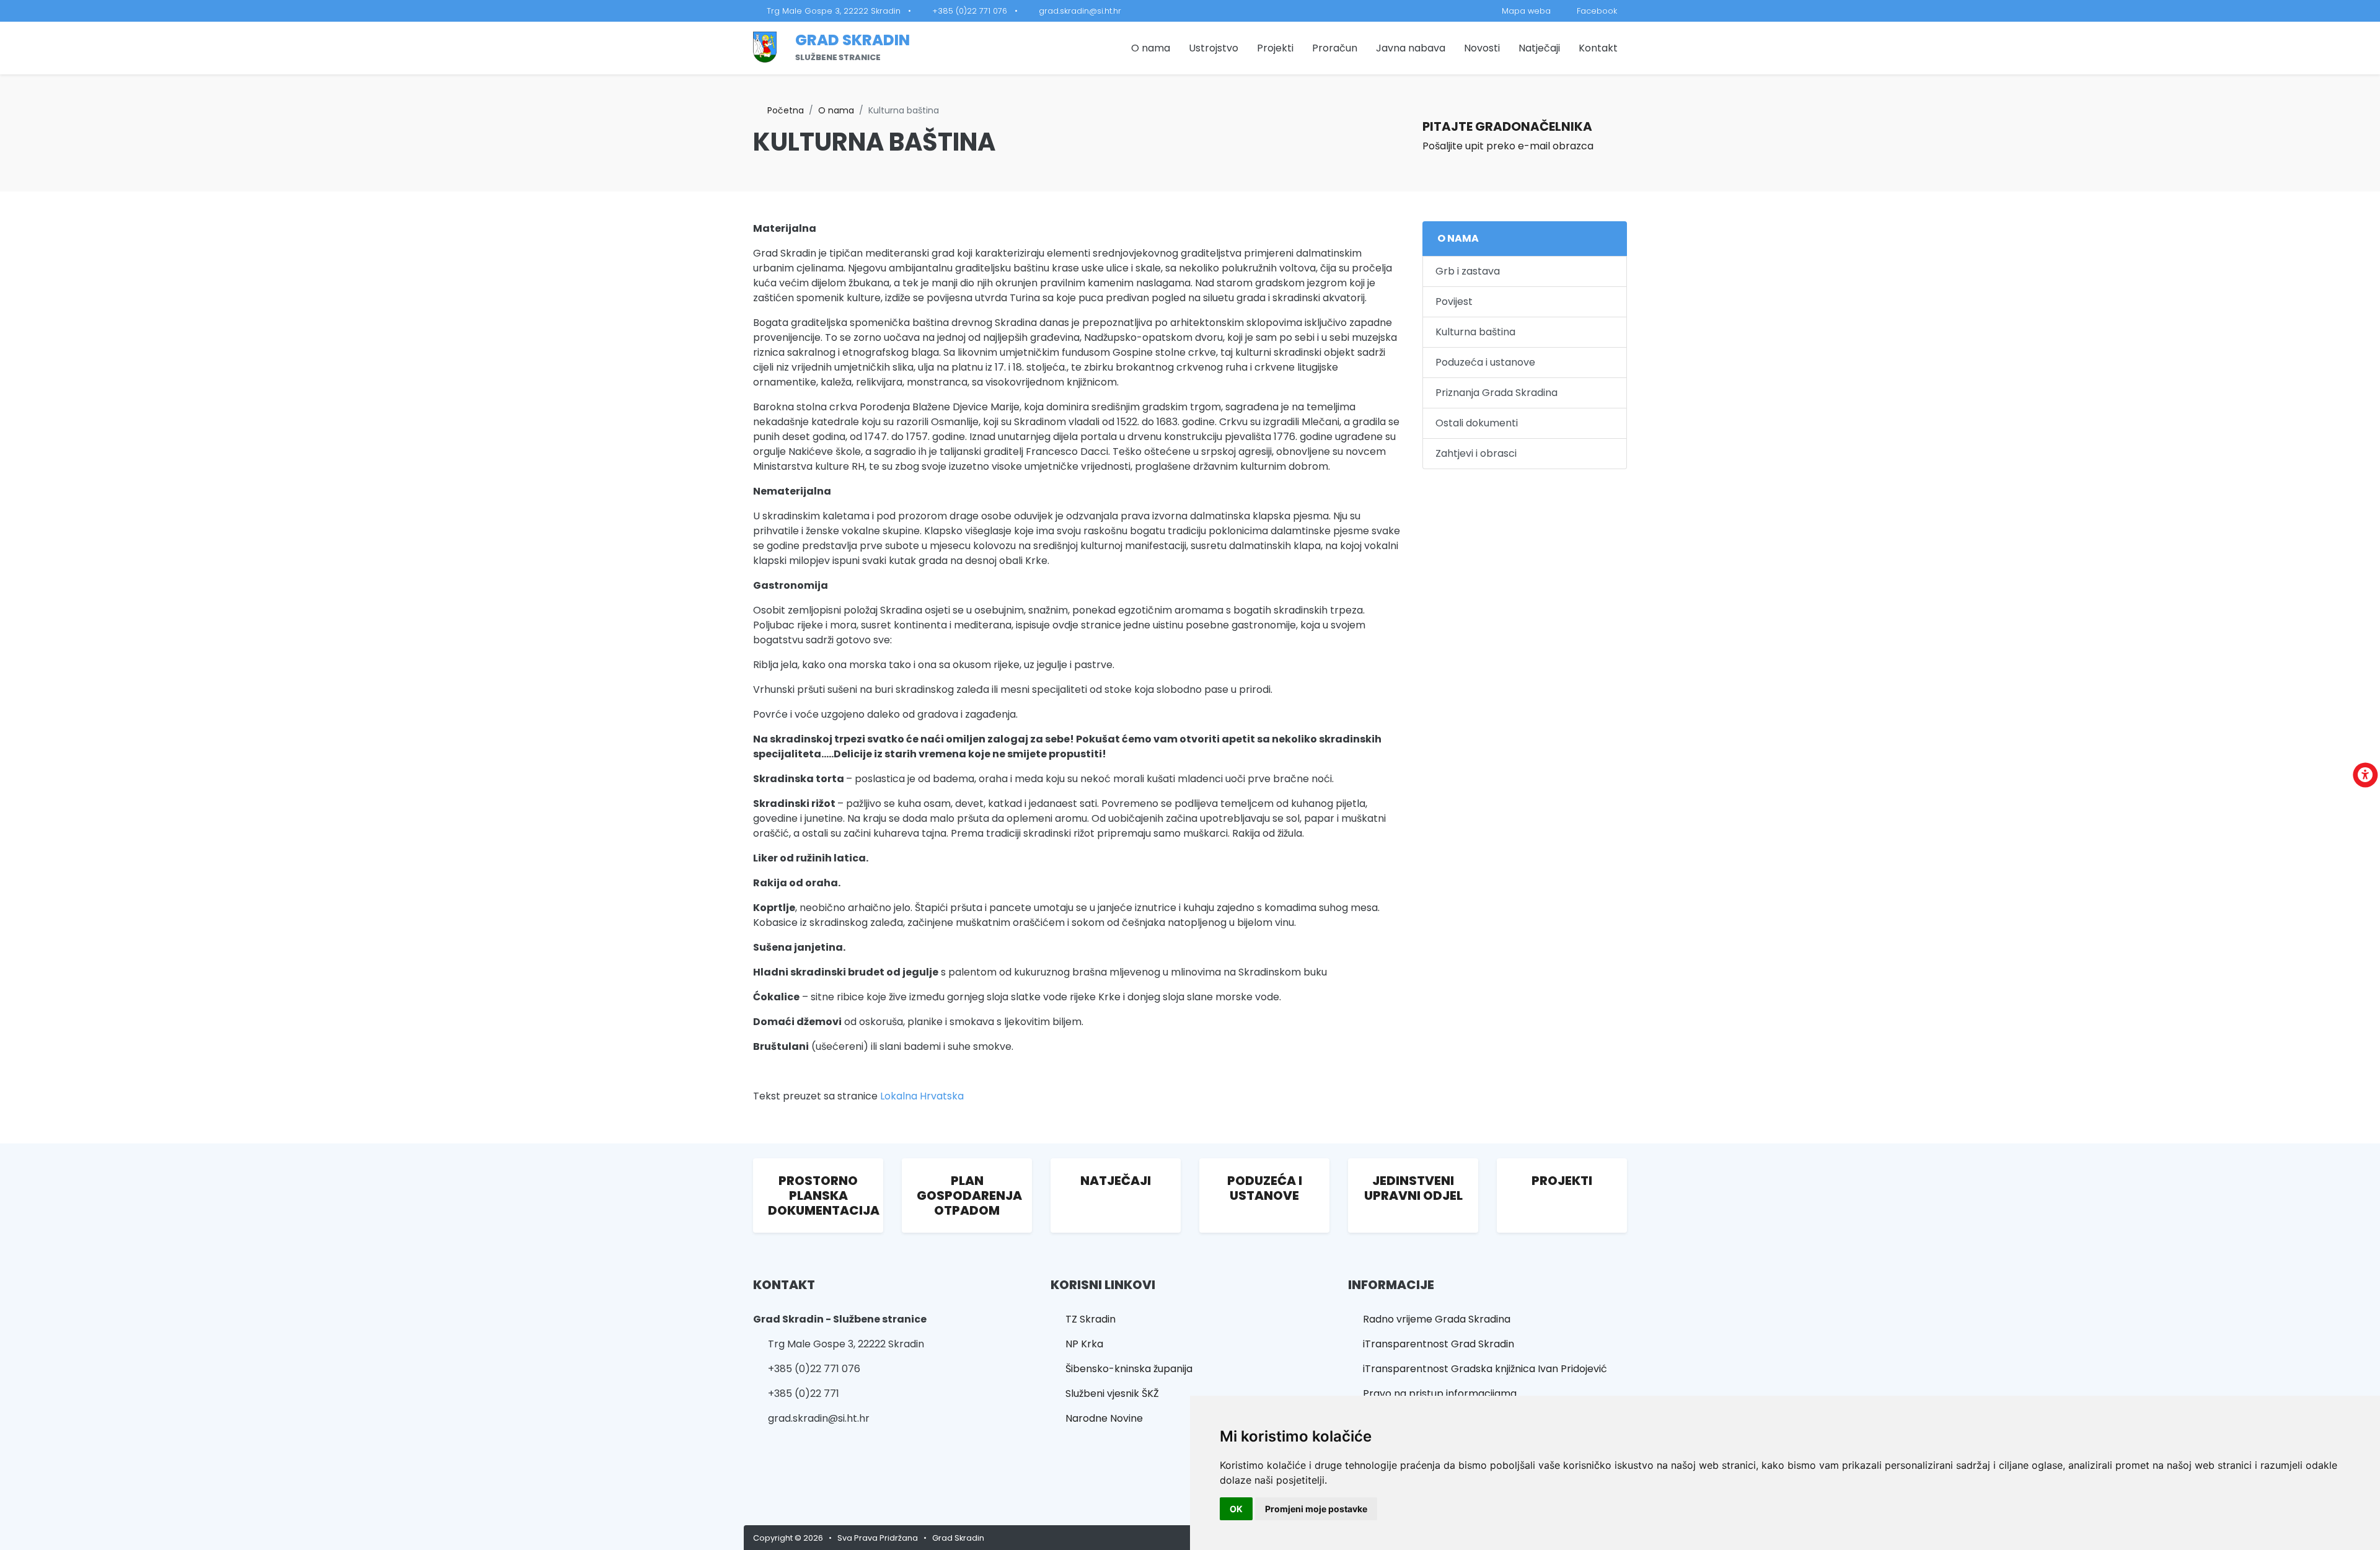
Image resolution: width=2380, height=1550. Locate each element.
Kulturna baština (1475, 332)
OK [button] (1236, 1509)
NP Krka (1081, 1344)
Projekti (1275, 48)
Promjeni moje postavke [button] (1316, 1509)
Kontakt (1598, 48)
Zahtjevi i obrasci (1476, 453)
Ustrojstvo (1214, 48)
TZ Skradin (1087, 1319)
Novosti (1482, 48)
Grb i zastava (1468, 271)
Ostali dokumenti (1477, 423)
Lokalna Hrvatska (922, 1096)
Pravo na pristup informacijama (1436, 1394)
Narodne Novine (1100, 1418)
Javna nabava (1411, 48)
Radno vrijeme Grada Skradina (1433, 1319)
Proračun (1335, 48)
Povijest (1454, 302)
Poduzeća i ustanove (1485, 362)
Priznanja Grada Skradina (1496, 393)
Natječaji (1539, 48)
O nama (1151, 48)
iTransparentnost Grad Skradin (1435, 1344)
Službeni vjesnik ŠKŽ (1108, 1394)
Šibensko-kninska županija (1125, 1369)
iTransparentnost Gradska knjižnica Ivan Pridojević (1481, 1369)
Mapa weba (1523, 11)
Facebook (1593, 11)
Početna (782, 110)
